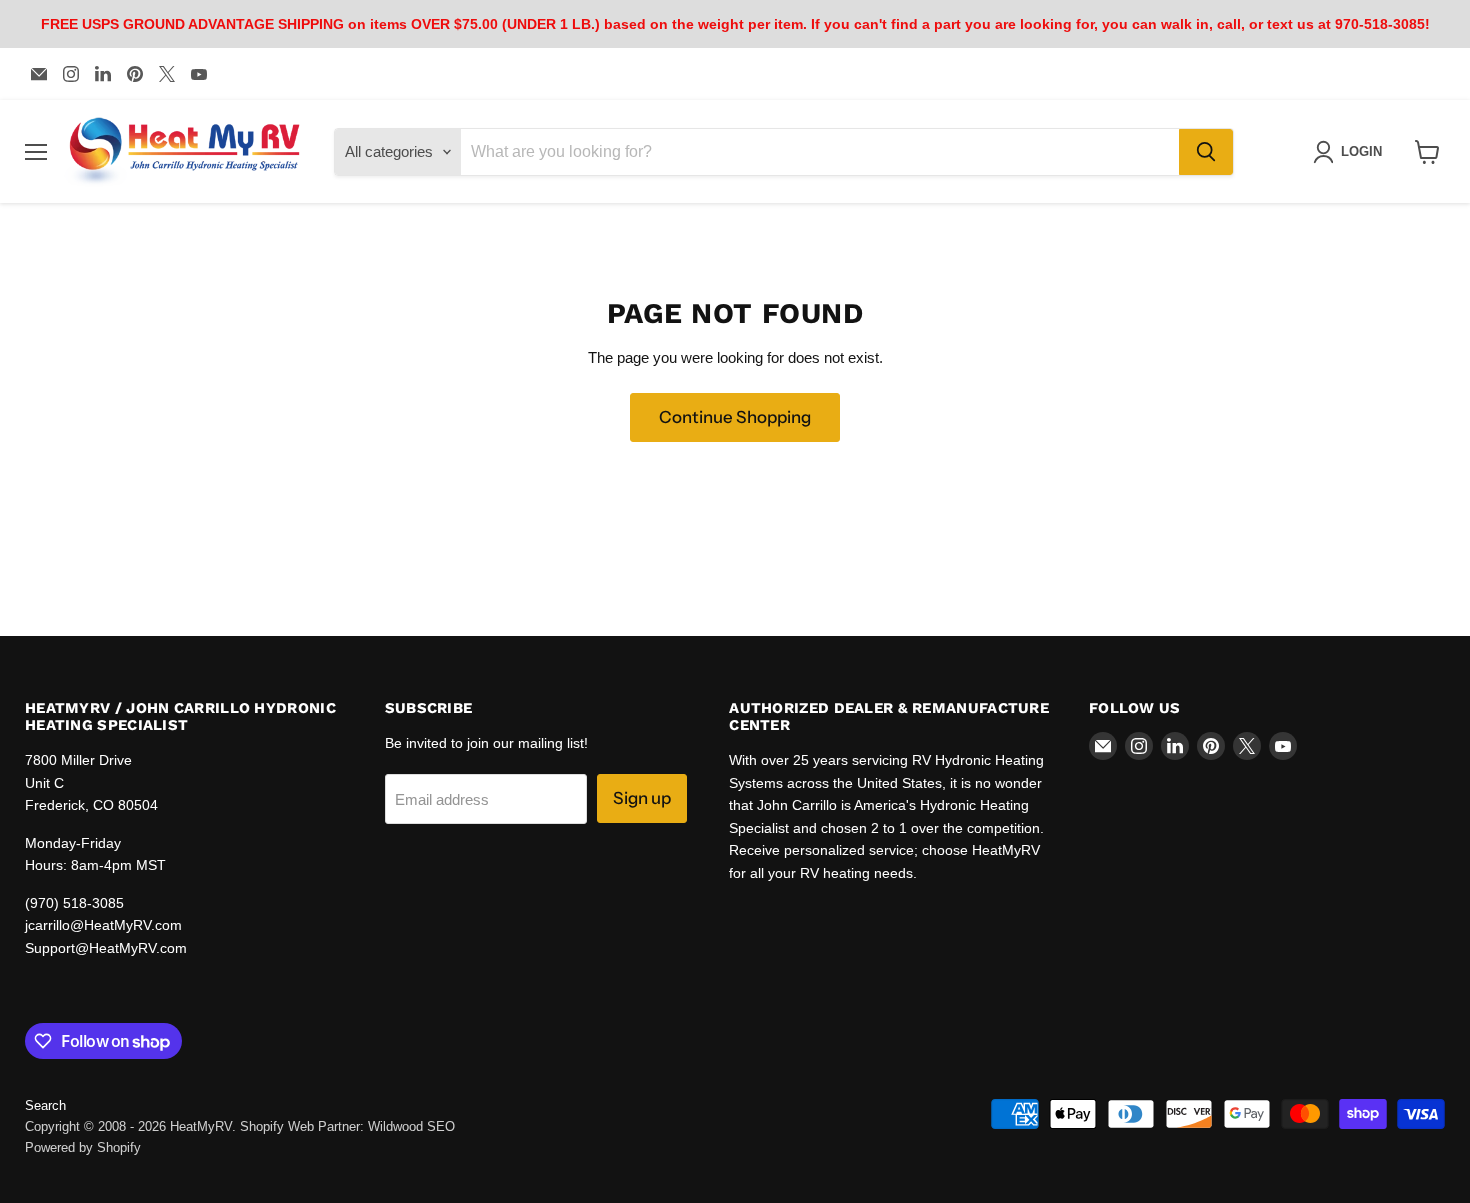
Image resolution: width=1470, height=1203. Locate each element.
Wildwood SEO (411, 1126)
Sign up (642, 798)
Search (45, 1105)
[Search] (1206, 152)
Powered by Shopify (83, 1147)
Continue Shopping (735, 417)
